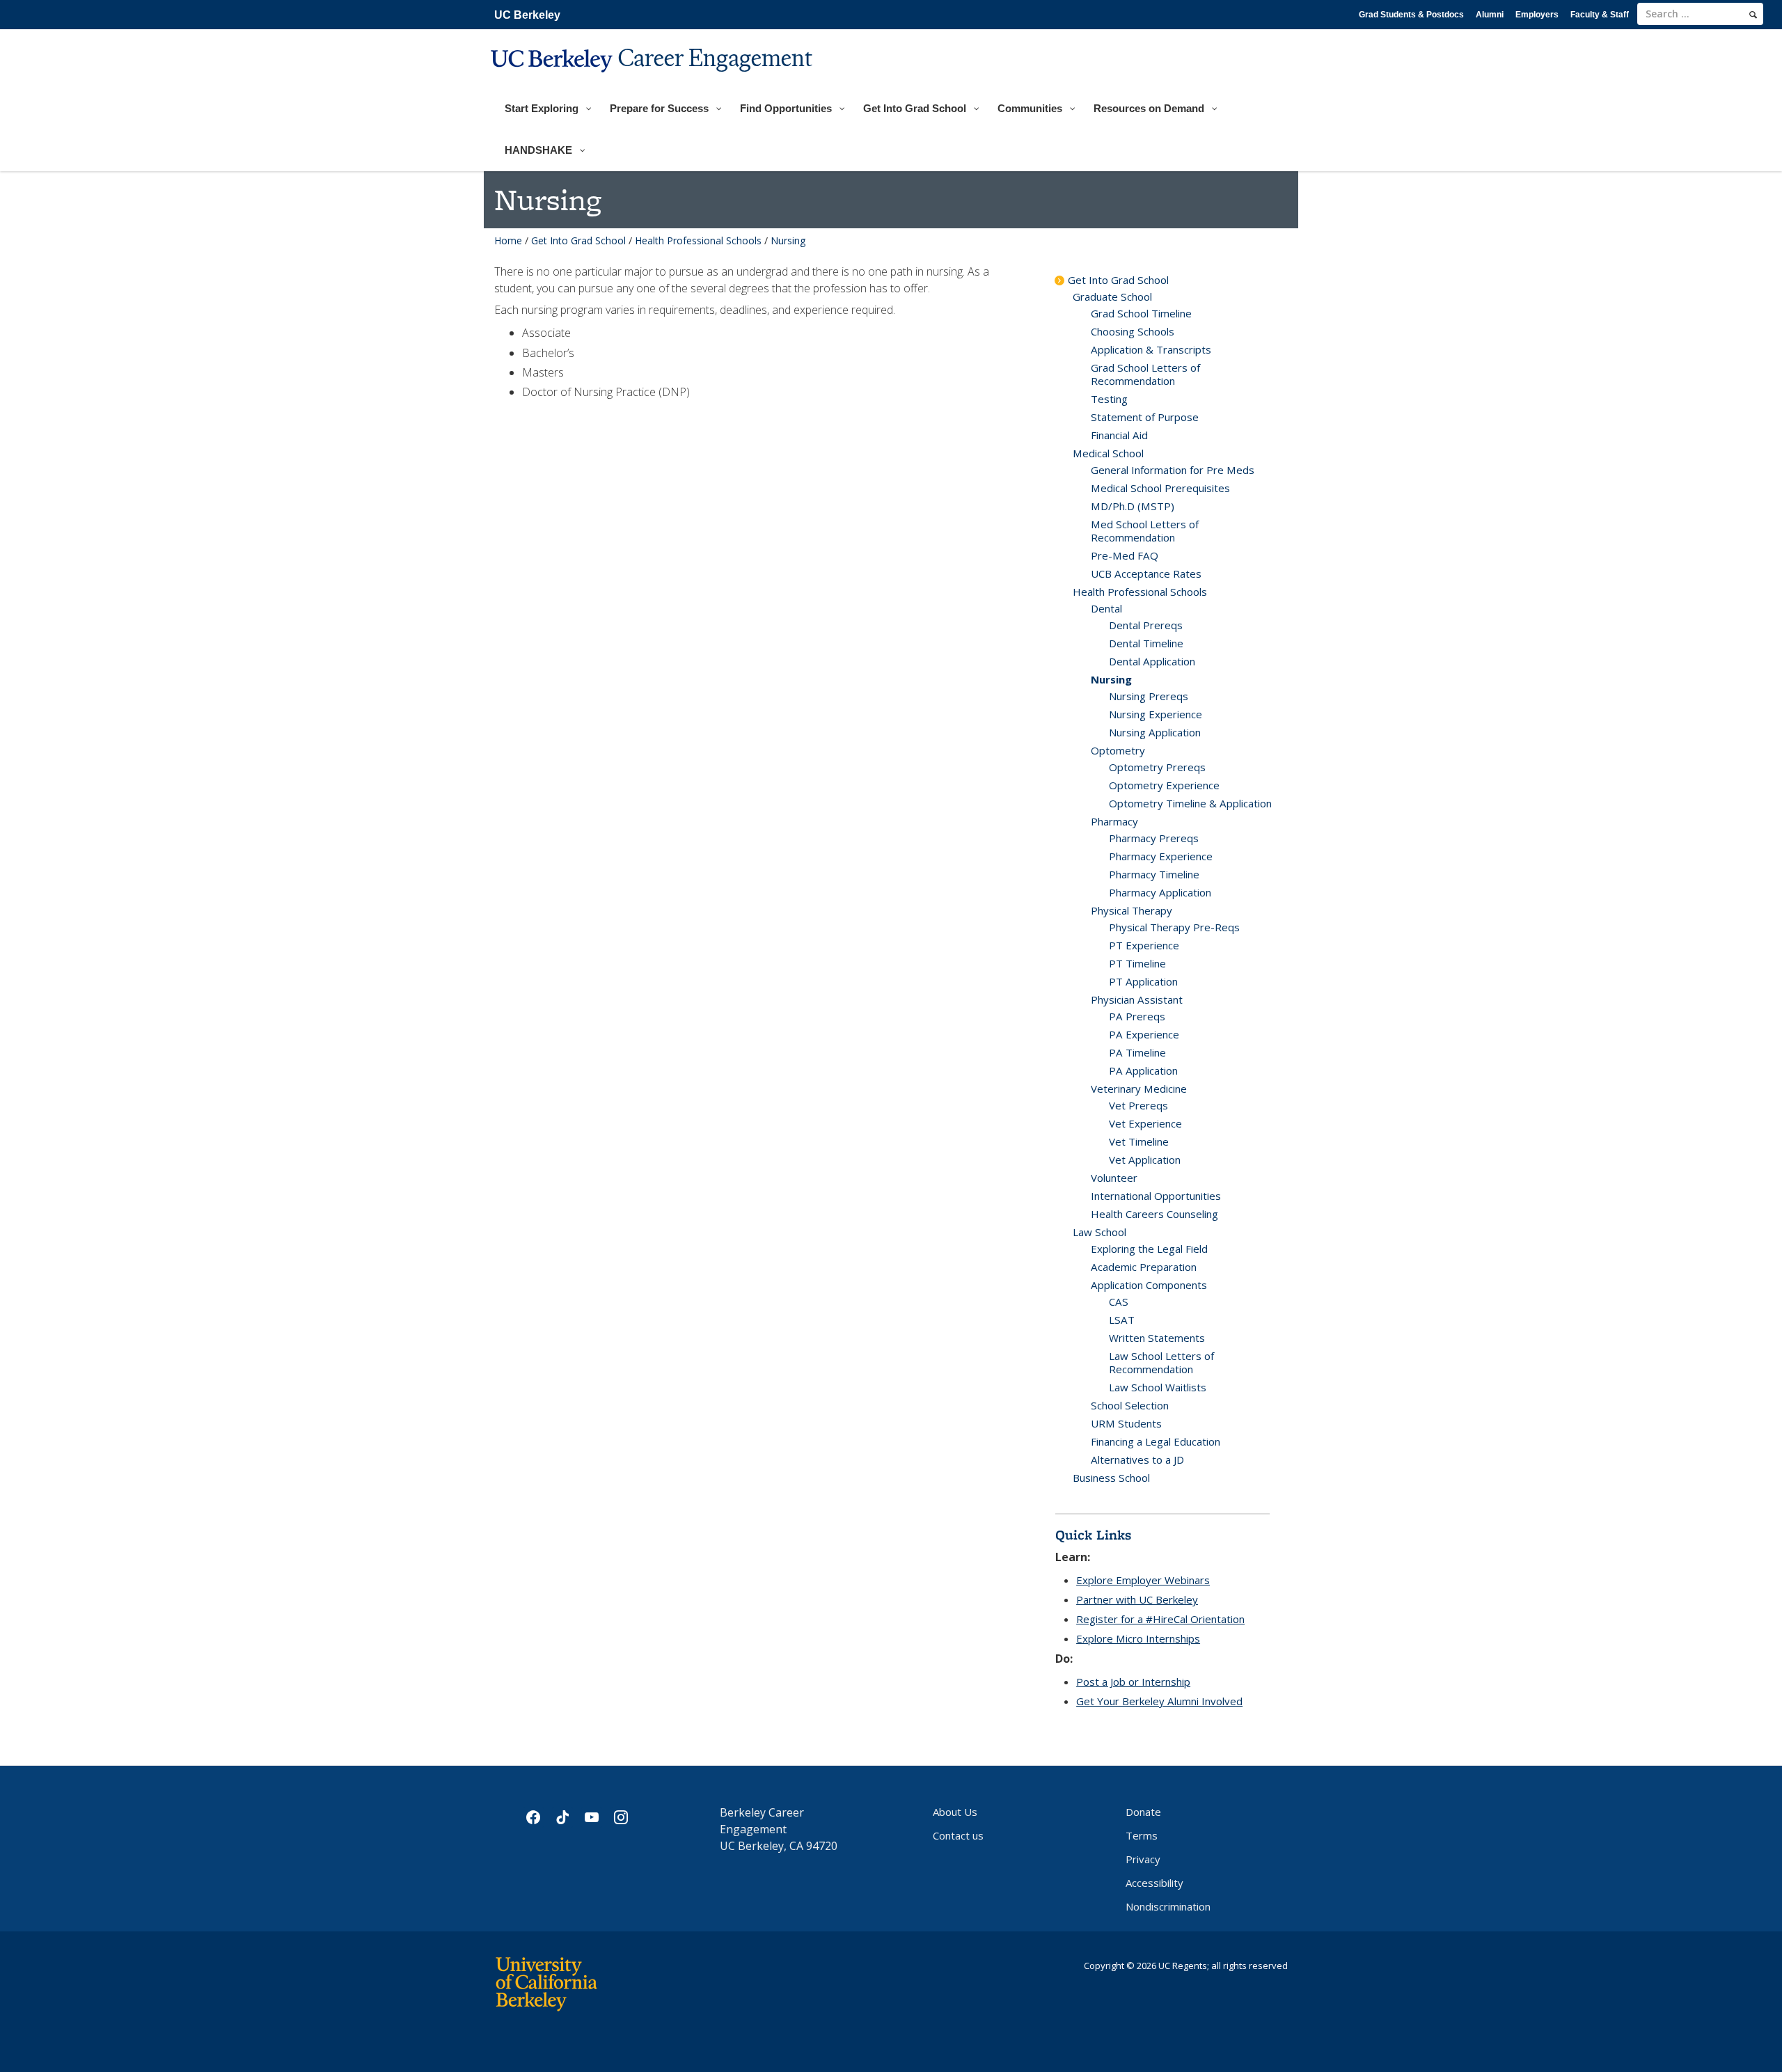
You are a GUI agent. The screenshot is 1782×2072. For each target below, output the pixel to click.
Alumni (1490, 15)
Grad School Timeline (1141, 313)
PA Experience (1144, 1034)
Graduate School (1112, 296)
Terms (1142, 1835)
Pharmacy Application (1160, 892)
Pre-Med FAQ (1125, 555)
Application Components (1149, 1285)
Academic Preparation (1144, 1267)
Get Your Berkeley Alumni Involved (1159, 1701)
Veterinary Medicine (1139, 1089)
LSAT (1122, 1320)
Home (508, 240)
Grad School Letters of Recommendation (1145, 374)
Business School (1111, 1478)
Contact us (958, 1835)
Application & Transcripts (1151, 349)
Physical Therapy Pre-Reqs (1174, 927)
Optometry (1118, 750)
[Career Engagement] (653, 81)
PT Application (1143, 981)
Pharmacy (1114, 821)
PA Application (1143, 1070)
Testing (1109, 399)
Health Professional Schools (698, 240)
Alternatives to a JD (1137, 1460)
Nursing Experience (1156, 714)
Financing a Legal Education (1156, 1441)
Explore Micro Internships (1138, 1638)
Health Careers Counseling (1154, 1214)
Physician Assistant (1137, 999)
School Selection (1130, 1405)
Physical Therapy (1132, 910)
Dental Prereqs (1146, 625)
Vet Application (1145, 1160)
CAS (1119, 1302)
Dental (1106, 608)
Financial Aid (1119, 435)
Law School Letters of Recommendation (1161, 1362)
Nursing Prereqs (1149, 696)
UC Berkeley (527, 15)
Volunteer (1114, 1178)
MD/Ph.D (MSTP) (1133, 506)
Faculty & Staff (1600, 15)
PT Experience (1144, 945)
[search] (1753, 15)
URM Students (1126, 1423)
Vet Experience (1145, 1123)
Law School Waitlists (1158, 1387)
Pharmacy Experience (1161, 856)
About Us (955, 1812)
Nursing (1111, 679)
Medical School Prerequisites (1160, 488)
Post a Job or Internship (1133, 1682)
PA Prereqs (1137, 1016)
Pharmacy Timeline (1154, 874)
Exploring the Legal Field (1149, 1249)
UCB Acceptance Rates (1146, 574)
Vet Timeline (1139, 1141)
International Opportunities (1156, 1196)
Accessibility (1154, 1883)
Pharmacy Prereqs (1154, 838)
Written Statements (1157, 1338)
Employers (1537, 15)
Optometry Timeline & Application (1190, 803)
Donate (1143, 1812)
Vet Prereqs (1138, 1105)
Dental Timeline (1146, 643)
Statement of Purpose (1145, 417)
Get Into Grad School (578, 240)
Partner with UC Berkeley (1137, 1599)
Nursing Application (1155, 732)
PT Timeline (1137, 963)
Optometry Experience (1164, 785)
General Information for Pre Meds (1173, 470)
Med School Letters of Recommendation (1145, 531)
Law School (1099, 1232)
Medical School (1108, 453)
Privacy (1143, 1859)
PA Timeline (1137, 1052)
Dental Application (1152, 661)
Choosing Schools (1133, 331)
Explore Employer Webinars (1143, 1580)
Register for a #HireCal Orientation (1160, 1619)
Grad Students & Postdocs (1411, 15)
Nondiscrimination (1168, 1906)
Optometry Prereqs (1157, 767)
